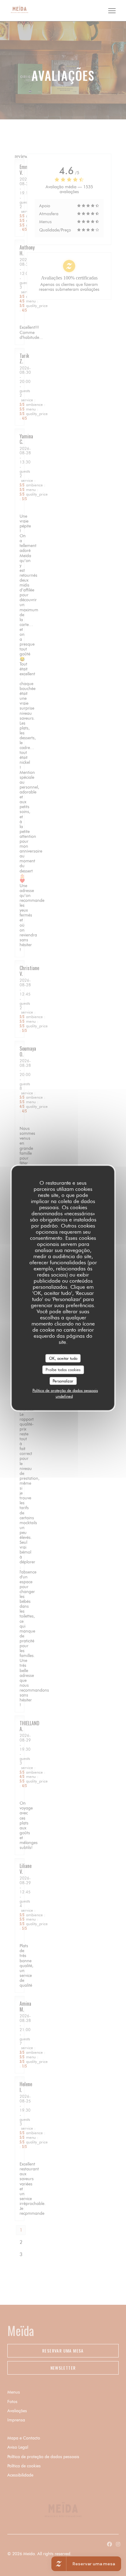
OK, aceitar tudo (63, 1358)
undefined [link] (64, 1396)
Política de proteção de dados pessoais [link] (65, 1390)
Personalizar (63, 1381)
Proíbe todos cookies (63, 1370)
